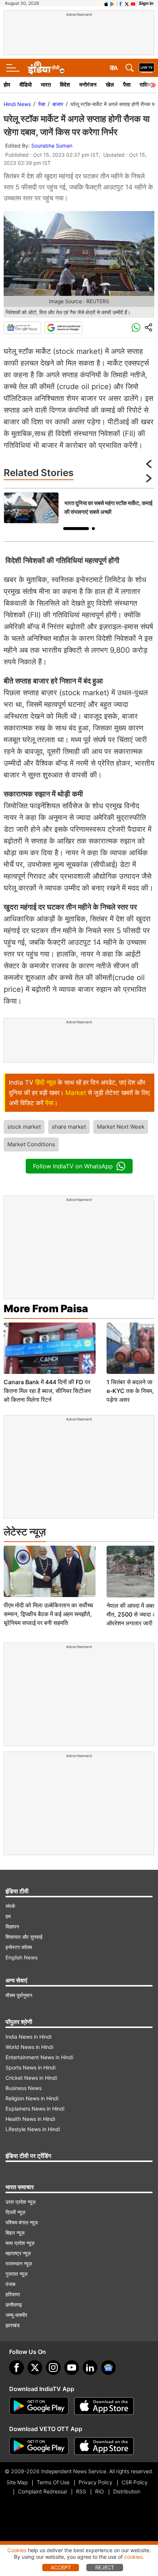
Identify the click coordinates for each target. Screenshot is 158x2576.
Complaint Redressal (42, 2491)
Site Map (17, 2482)
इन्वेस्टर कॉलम (19, 1947)
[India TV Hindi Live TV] (147, 68)
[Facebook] (17, 2368)
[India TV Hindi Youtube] (133, 3)
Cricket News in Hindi (31, 2078)
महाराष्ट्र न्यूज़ (18, 2253)
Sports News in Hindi (30, 2067)
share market (69, 1127)
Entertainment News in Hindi (39, 2057)
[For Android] (39, 2446)
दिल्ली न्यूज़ (15, 2212)
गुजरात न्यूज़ (17, 2274)
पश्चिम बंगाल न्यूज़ (22, 2222)
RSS (81, 2491)
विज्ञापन (12, 1926)
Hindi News (17, 104)
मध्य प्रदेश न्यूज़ (20, 2243)
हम (8, 1916)
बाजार (58, 104)
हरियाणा (13, 2294)
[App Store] (104, 2406)
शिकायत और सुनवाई (24, 1937)
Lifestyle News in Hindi (33, 2129)
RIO (100, 2491)
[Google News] (22, 328)
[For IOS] (104, 2446)
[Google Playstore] (39, 2406)
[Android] (112, 3)
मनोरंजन (88, 85)
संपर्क (10, 1906)
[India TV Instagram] (53, 2368)
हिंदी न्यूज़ (46, 1082)
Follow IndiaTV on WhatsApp (73, 1166)
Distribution (127, 2491)
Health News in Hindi (30, 2119)
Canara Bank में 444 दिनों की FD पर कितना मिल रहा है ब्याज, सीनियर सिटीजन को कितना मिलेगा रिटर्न (47, 1391)
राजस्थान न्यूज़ (19, 2263)
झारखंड (13, 2325)
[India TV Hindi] (46, 68)
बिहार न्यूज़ (15, 2233)
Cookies (17, 2550)
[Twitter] (35, 2368)
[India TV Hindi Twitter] (127, 3)
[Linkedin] (90, 2368)
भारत (46, 85)
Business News (24, 2088)
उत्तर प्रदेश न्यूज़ (21, 2202)
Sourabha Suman (52, 146)
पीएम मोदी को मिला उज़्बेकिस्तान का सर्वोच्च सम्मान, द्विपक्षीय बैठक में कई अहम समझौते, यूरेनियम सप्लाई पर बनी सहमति (48, 1614)
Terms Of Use (53, 2482)
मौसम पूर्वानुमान (19, 1995)
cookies (133, 2557)
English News (21, 1957)
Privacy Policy (96, 2482)
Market (76, 1093)
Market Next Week (121, 1127)
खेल (110, 85)
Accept (61, 2567)
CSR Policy (135, 2482)
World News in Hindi (29, 2047)
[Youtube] (72, 2368)
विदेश (65, 85)
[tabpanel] (79, 508)
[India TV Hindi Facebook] (121, 3)
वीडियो (26, 85)
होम (7, 85)
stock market (24, 1127)
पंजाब (10, 2284)
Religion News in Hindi (32, 2098)
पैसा (127, 85)
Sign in (146, 3)
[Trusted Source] (64, 328)
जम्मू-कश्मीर (16, 2315)
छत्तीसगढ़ (14, 2305)
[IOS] (106, 3)
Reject (105, 2567)
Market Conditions (31, 1144)
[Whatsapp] (136, 328)
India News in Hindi (28, 2037)
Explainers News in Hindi (35, 2109)
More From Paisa (46, 1309)
